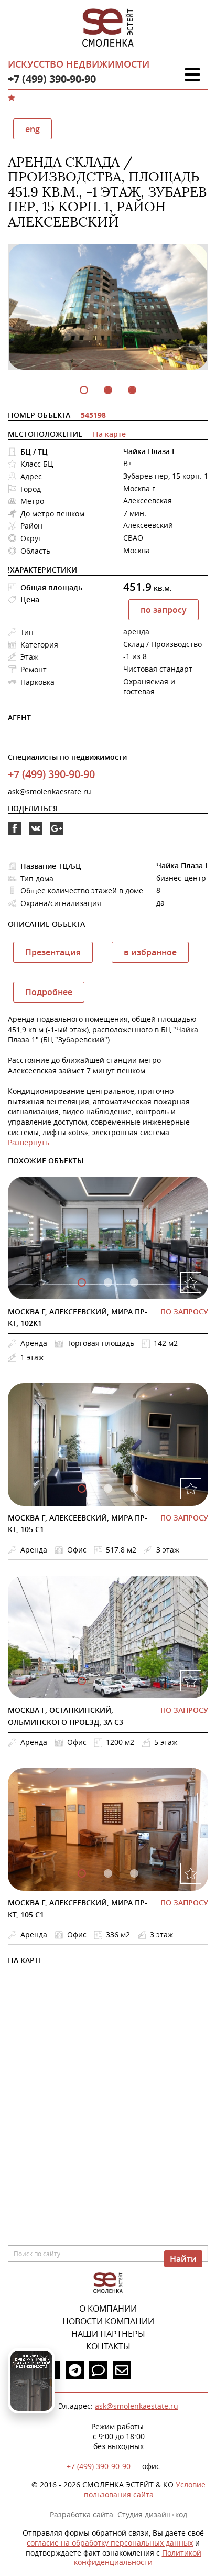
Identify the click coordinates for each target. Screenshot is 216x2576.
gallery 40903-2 (134, 1681)
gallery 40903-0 (82, 1681)
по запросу (164, 610)
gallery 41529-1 (108, 1489)
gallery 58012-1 (108, 1282)
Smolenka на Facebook (15, 835)
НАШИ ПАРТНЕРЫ (108, 2334)
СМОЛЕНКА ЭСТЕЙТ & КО (108, 2283)
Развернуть (29, 1142)
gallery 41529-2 (134, 1489)
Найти (183, 2259)
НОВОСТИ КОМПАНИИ (108, 2321)
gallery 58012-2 (134, 1282)
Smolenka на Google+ (57, 835)
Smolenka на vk (36, 835)
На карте (109, 434)
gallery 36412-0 (82, 1873)
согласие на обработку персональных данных (110, 2543)
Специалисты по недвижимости (67, 757)
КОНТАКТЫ (108, 2346)
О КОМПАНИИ (108, 2309)
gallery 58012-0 (82, 1282)
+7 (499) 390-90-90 (52, 79)
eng (33, 129)
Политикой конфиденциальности (138, 2558)
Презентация (53, 952)
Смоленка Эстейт (108, 28)
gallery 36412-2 (134, 1873)
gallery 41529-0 (82, 1489)
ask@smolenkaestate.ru (50, 791)
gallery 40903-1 (108, 1681)
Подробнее (49, 992)
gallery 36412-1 (108, 1873)
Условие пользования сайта (145, 2489)
